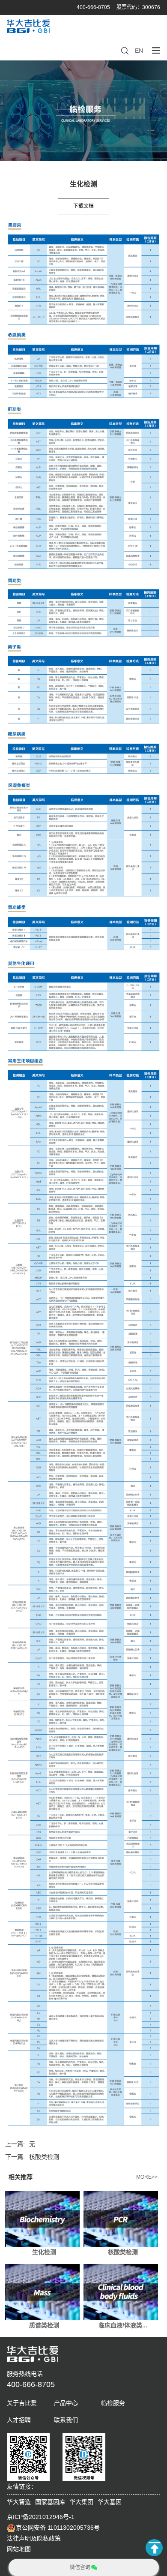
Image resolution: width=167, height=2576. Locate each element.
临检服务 (113, 2403)
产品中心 (66, 2403)
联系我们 (66, 2420)
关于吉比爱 (22, 2403)
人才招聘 (19, 2420)
